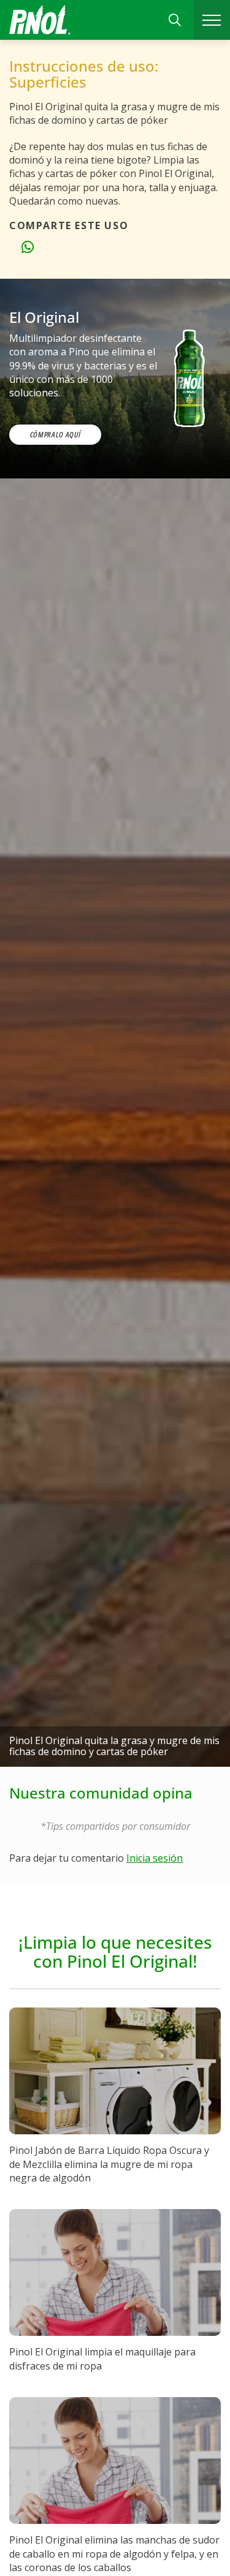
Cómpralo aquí (55, 434)
